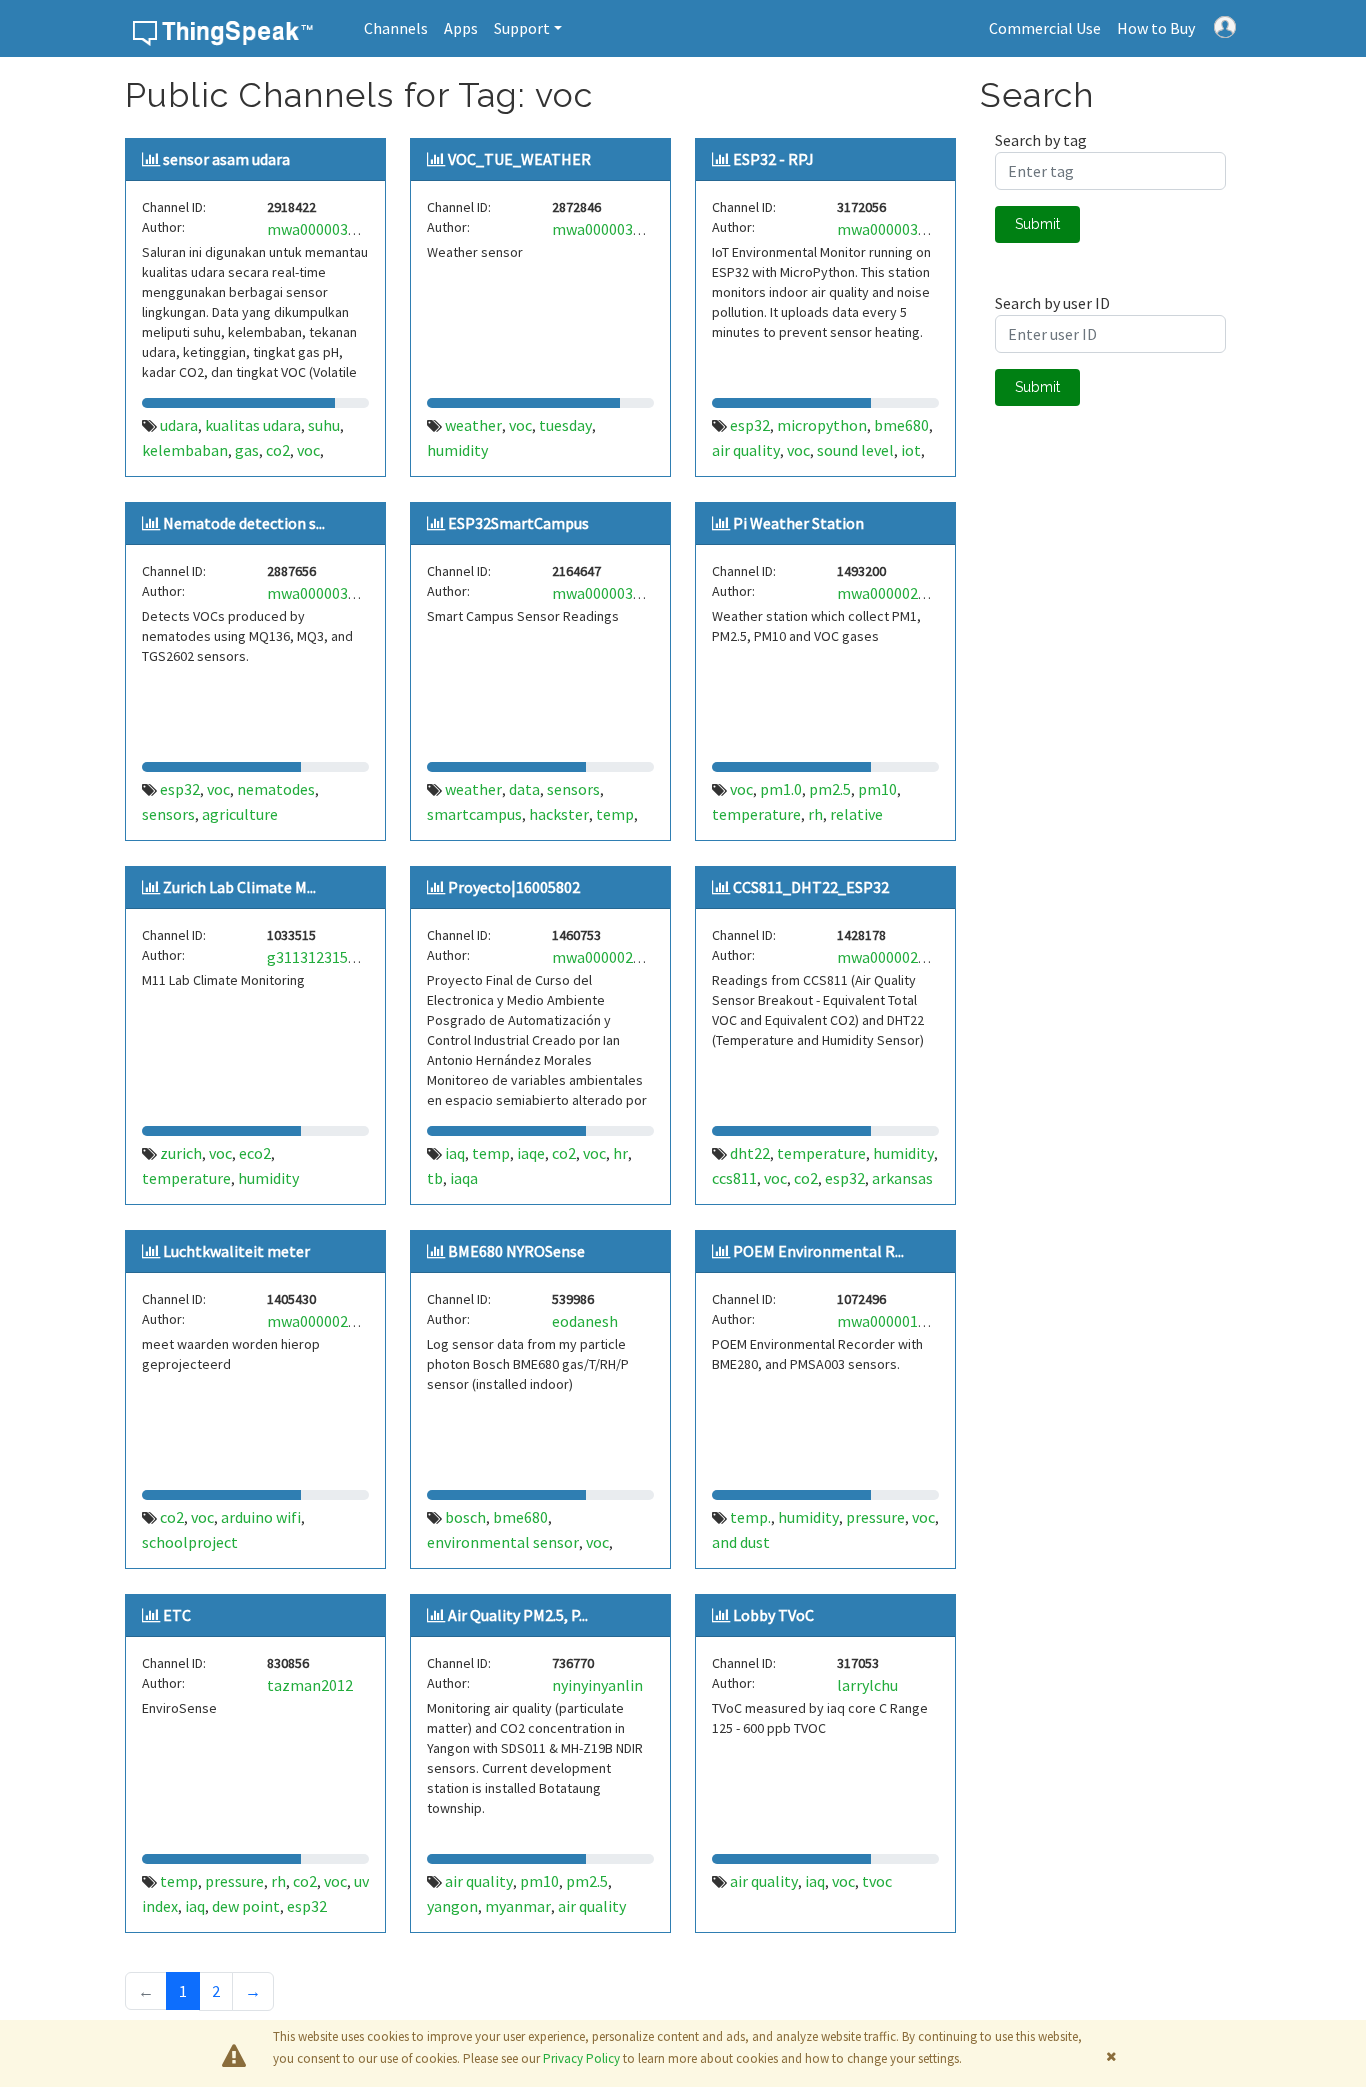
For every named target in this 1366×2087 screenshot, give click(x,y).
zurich (181, 1153)
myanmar (518, 1906)
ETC (177, 1615)
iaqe (531, 1153)
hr (620, 1153)
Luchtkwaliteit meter (236, 1251)
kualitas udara (253, 425)
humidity (457, 450)
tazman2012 (310, 1685)
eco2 (255, 1153)
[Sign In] (1225, 25)
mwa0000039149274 (905, 229)
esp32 (750, 425)
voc (308, 450)
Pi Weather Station (798, 523)
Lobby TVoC (773, 1615)
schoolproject (190, 1542)
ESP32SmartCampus (518, 523)
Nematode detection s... (244, 523)
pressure (875, 1517)
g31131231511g (320, 957)
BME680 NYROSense (516, 1251)
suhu (324, 425)
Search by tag (1041, 140)
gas (247, 450)
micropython (822, 425)
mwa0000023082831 (620, 957)
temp (615, 814)
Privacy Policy (581, 2058)
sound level (855, 450)
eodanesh (585, 1321)
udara (179, 425)
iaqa (464, 1178)
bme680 (901, 425)
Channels (396, 28)
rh (815, 814)
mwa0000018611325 (905, 1321)
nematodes (276, 789)
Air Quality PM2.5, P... (518, 1615)
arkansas (902, 1178)
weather (473, 425)
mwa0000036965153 (335, 593)
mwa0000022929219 (905, 957)
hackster (559, 814)
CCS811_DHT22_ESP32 (811, 887)
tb (435, 1178)
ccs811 (734, 1178)
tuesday (565, 425)
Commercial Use (1045, 28)
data (524, 789)
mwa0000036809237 (620, 229)
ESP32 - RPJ (773, 159)
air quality (746, 450)
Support (522, 28)
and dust (741, 1542)
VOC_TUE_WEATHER (519, 159)
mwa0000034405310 (335, 229)
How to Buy (1156, 28)
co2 (278, 450)
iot (911, 450)
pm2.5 (830, 789)
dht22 (750, 1153)
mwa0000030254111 (620, 593)
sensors (168, 814)
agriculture (240, 814)
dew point (246, 1906)
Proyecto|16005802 (514, 887)
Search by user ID (1052, 303)
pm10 (877, 789)
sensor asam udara (226, 159)
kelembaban (185, 450)
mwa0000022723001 (335, 1321)
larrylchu (867, 1685)
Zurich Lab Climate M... (239, 887)
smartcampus (474, 814)
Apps (461, 28)
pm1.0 (781, 789)
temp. (750, 1517)
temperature (756, 814)
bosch (465, 1517)
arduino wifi (261, 1517)
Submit (1037, 224)
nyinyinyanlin (597, 1685)
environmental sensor (503, 1542)
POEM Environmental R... (818, 1251)
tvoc (877, 1881)
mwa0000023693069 (905, 593)
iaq (455, 1153)
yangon (452, 1906)
